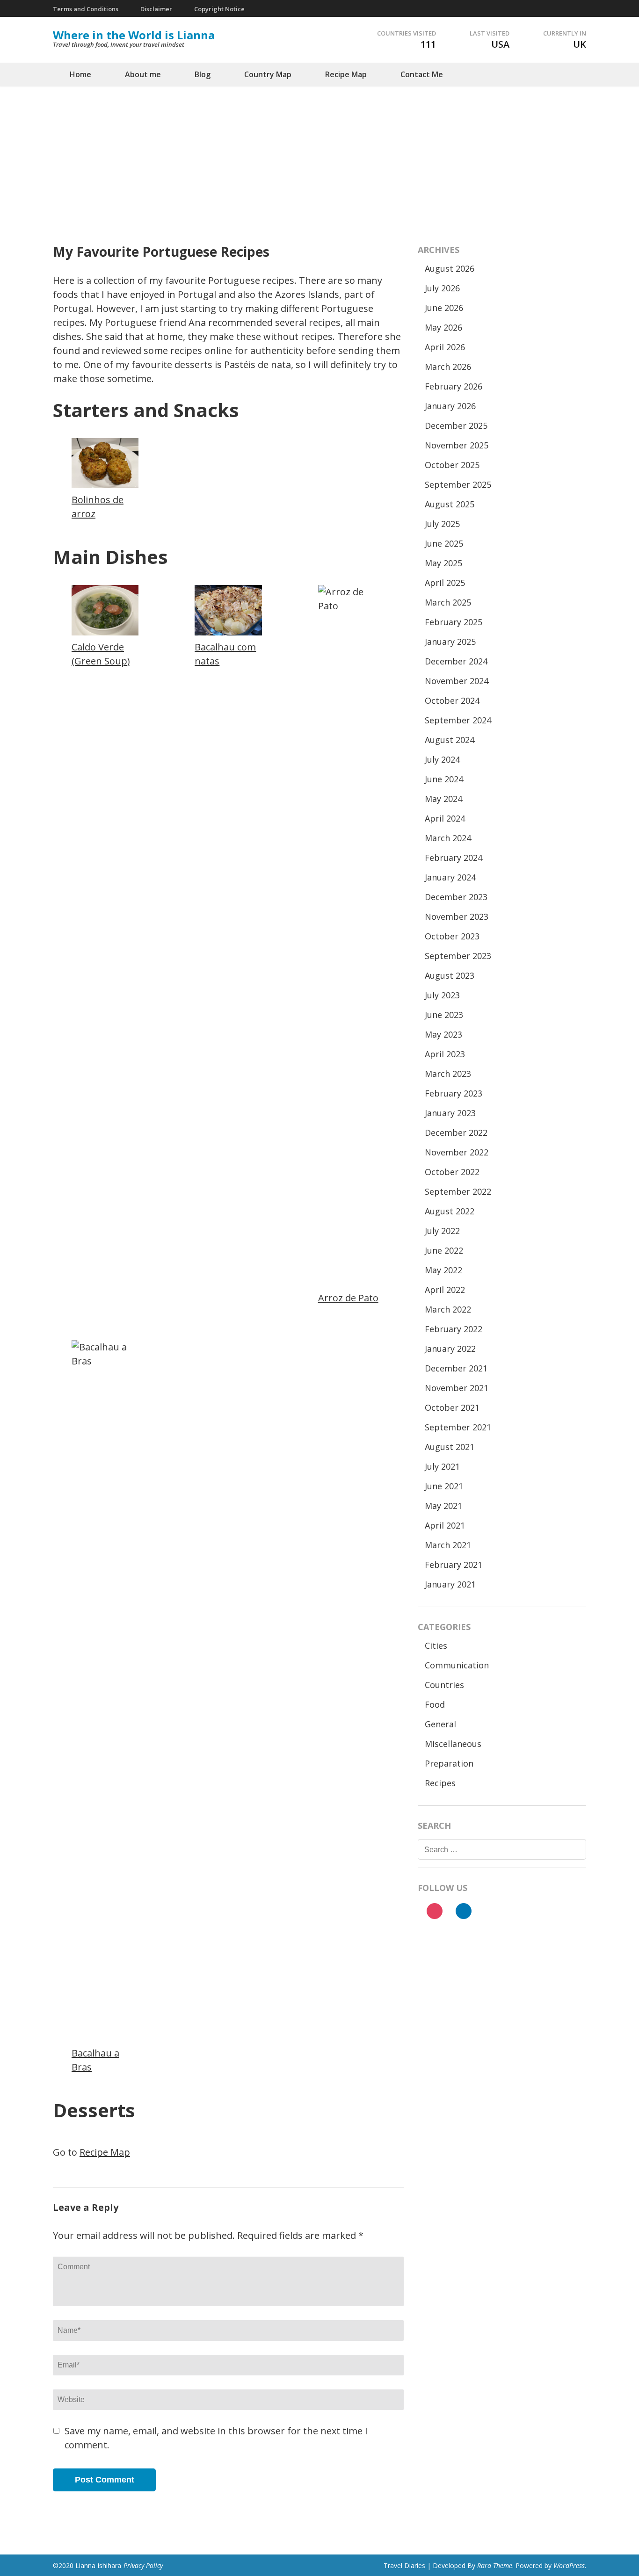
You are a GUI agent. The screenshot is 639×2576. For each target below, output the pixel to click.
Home (80, 74)
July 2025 (442, 524)
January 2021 (450, 1584)
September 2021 (458, 1427)
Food (435, 1704)
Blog (203, 74)
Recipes (440, 1783)
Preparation (449, 1763)
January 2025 (450, 642)
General (440, 1724)
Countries (444, 1685)
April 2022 (445, 1290)
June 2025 (444, 543)
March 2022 (448, 1309)
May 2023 (443, 1034)
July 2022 (442, 1231)
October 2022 (452, 1172)
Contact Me (422, 74)
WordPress (569, 2565)
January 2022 (450, 1349)
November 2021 (457, 1388)
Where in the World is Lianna (134, 35)
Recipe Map (346, 74)
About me (143, 74)
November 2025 (457, 445)
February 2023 (454, 1093)
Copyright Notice (219, 9)
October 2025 (452, 465)
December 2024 (456, 661)
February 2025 (454, 622)
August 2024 (450, 740)
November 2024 (457, 681)
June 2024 (444, 779)
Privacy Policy (143, 2565)
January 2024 (450, 877)
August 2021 (450, 1447)
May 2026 (443, 327)
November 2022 (457, 1152)
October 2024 (452, 700)
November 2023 (457, 916)
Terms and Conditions (86, 9)
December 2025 (456, 426)
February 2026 (454, 386)
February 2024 (454, 858)
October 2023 (452, 936)
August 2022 (450, 1211)
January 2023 (450, 1113)
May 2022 (443, 1270)
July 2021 (442, 1466)
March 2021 (448, 1545)
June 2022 (444, 1250)
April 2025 (445, 583)
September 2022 (458, 1191)
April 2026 (445, 347)
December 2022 (456, 1133)
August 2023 (450, 975)
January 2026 (450, 406)
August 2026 (450, 268)
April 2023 (445, 1054)
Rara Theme (495, 2565)
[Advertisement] (319, 156)
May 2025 (443, 563)
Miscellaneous (453, 1744)
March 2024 (448, 838)
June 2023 (444, 1015)
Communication (457, 1665)
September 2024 (458, 720)
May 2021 (443, 1506)
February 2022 (454, 1329)
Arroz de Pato (348, 1298)
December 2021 (456, 1368)
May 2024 (443, 799)
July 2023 (442, 995)
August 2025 (450, 504)
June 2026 (444, 308)
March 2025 (448, 602)
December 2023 (456, 897)
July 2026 (442, 288)
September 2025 (458, 484)
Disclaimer (156, 9)
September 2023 (458, 956)
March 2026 (448, 367)
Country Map (268, 74)
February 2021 (454, 1565)
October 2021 (452, 1407)
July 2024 (442, 759)
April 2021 (445, 1525)
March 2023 (448, 1074)
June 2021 (444, 1486)
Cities (436, 1645)
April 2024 (445, 818)
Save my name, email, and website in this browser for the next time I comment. (216, 2438)
